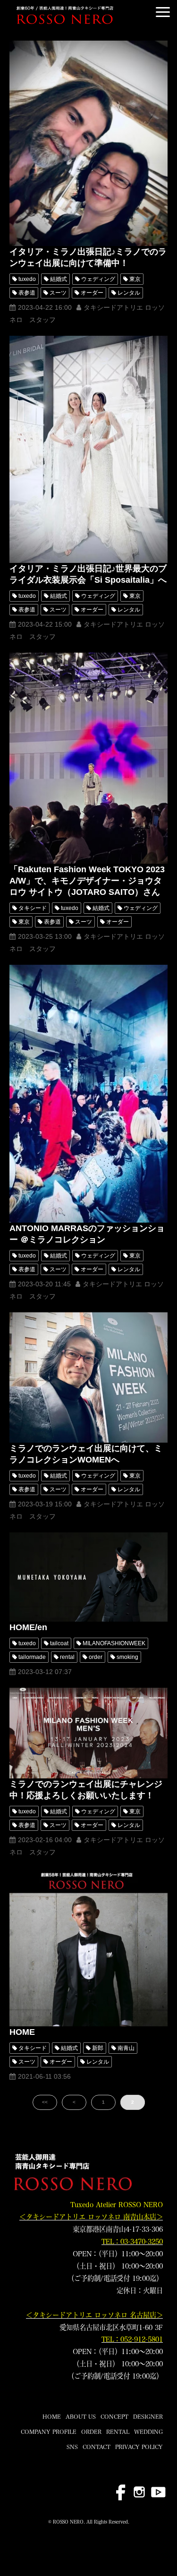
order (96, 1657)
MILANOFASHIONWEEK (114, 1643)
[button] (163, 12)
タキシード (33, 908)
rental (67, 1657)
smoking (127, 1657)
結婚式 (59, 279)
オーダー (92, 293)
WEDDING (148, 2431)
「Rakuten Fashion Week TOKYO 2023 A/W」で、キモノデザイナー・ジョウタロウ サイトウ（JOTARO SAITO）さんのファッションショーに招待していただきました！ (87, 892)
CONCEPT (114, 2416)
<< (45, 2102)
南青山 (126, 2048)
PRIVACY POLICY (139, 2447)
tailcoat (59, 1643)
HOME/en (28, 1627)
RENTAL (118, 2431)
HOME (22, 2032)
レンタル (129, 293)
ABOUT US (81, 2416)
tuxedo (27, 279)
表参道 (27, 293)
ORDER (91, 2431)
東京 (135, 279)
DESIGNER (148, 2416)
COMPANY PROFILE (49, 2431)
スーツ (58, 293)
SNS (72, 2447)
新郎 (98, 2048)
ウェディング (98, 279)
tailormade (32, 1657)
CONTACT (97, 2447)
